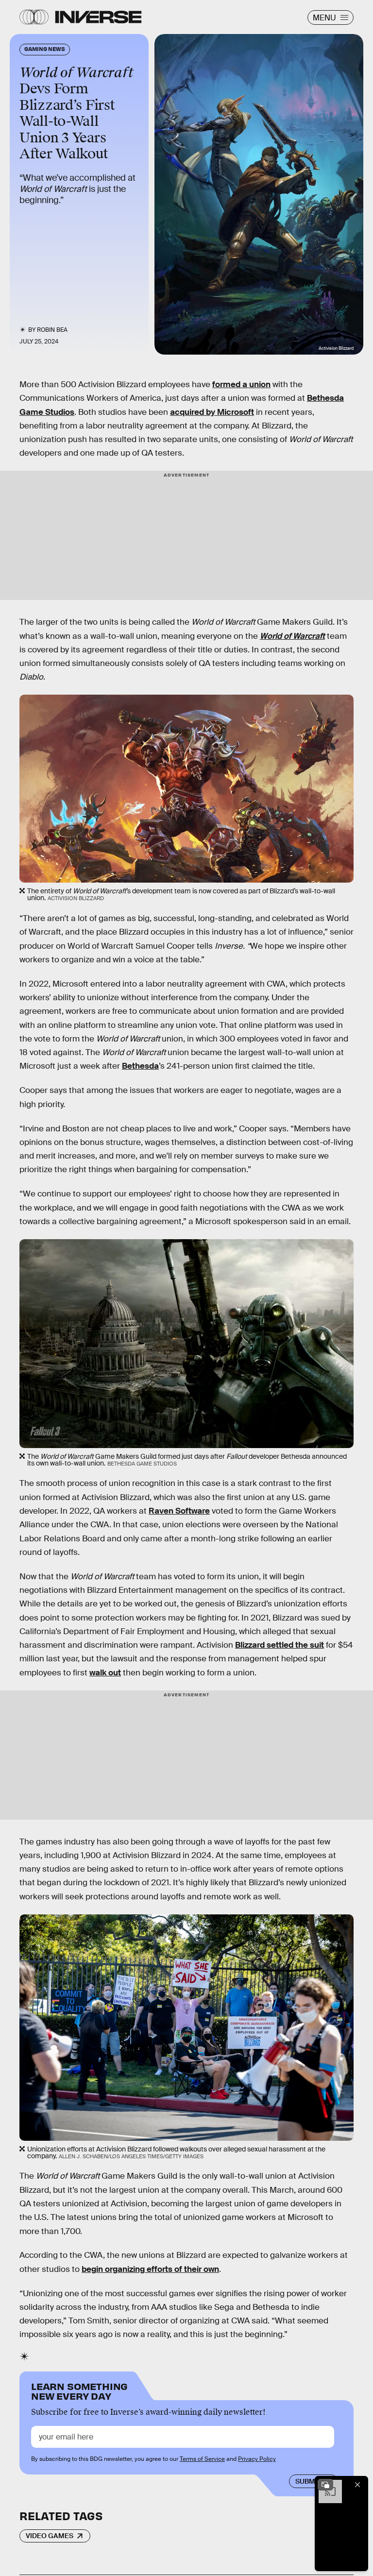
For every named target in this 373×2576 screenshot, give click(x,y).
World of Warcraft (292, 636)
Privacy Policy (257, 2459)
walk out (105, 1673)
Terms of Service (202, 2459)
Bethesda (140, 1066)
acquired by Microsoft (212, 412)
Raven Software (179, 1511)
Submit (308, 2481)
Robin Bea (52, 330)
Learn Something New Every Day (79, 2390)
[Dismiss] (357, 2485)
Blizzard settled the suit (280, 1645)
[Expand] (325, 2485)
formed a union (241, 384)
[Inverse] (98, 17)
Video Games (50, 2536)
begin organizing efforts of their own (150, 2269)
